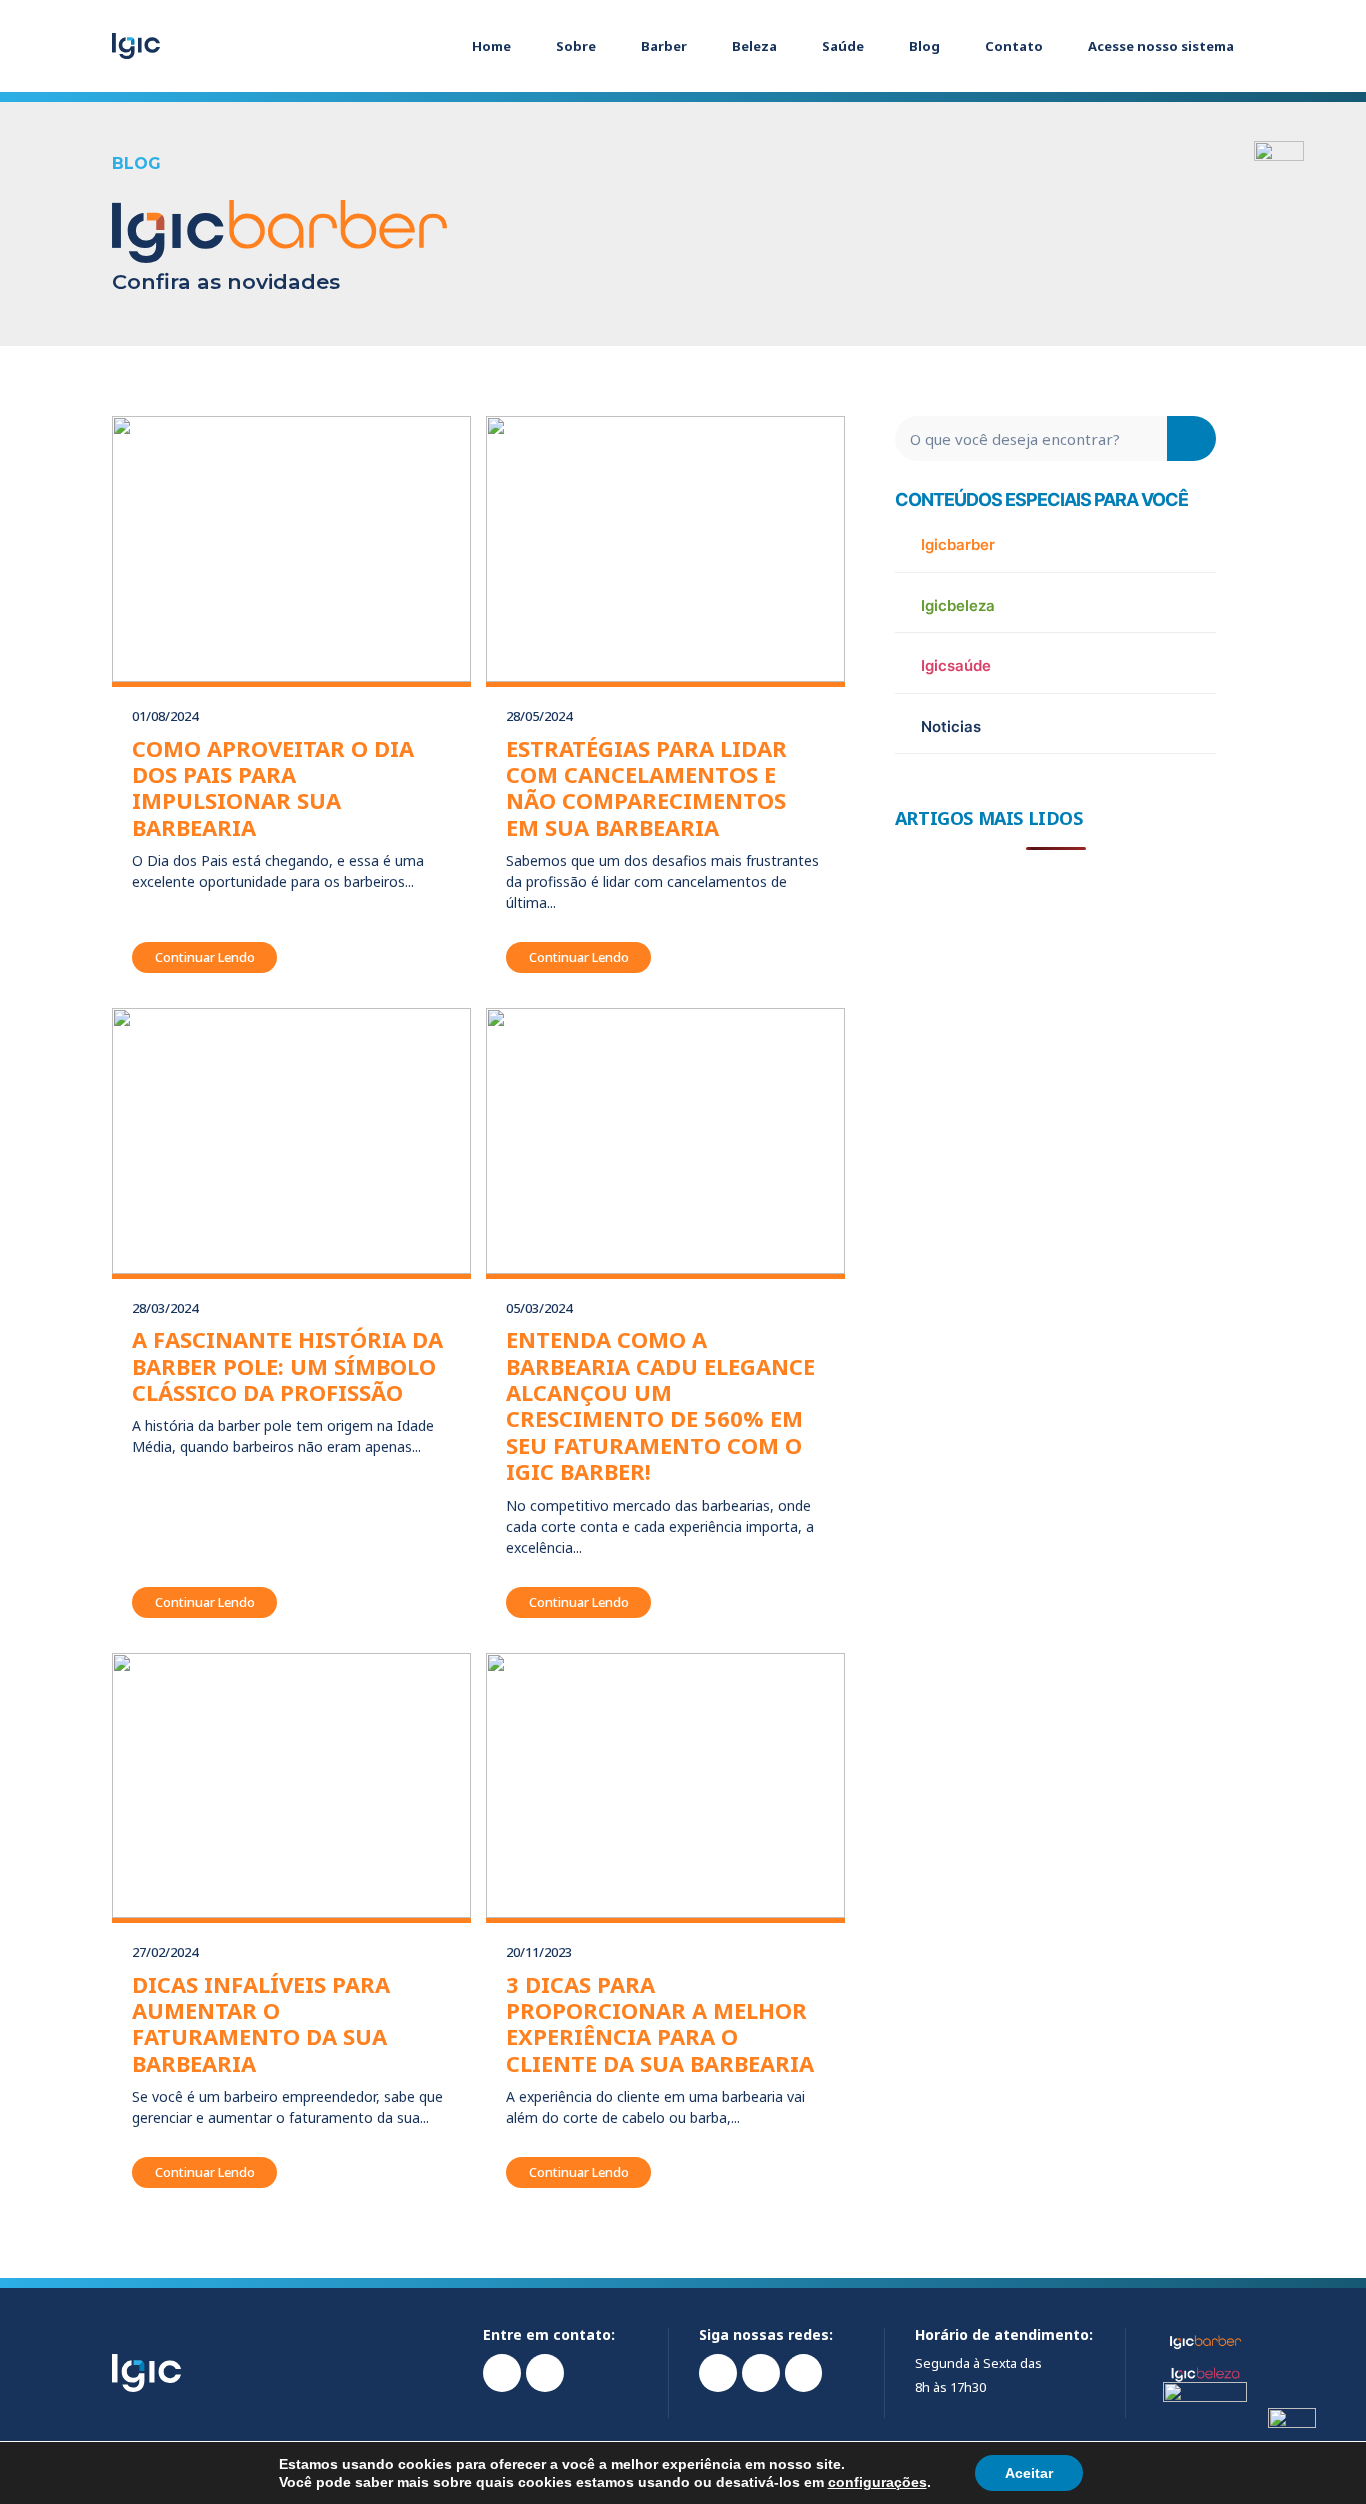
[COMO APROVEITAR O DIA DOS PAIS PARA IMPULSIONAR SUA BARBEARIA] (291, 549)
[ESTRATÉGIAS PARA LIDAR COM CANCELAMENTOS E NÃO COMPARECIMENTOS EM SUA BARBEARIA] (665, 549)
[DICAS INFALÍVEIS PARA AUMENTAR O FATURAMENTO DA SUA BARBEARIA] (291, 1786)
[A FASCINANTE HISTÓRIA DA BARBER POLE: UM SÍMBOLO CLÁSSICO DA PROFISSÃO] (291, 1141)
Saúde (843, 46)
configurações (877, 2482)
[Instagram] (718, 2373)
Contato (1014, 46)
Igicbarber (958, 544)
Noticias (951, 726)
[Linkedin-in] (761, 2373)
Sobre (576, 46)
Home (491, 46)
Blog (924, 46)
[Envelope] (545, 2373)
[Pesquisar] (1192, 438)
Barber (664, 46)
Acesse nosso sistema (1161, 46)
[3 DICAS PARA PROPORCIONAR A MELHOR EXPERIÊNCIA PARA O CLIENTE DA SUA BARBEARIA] (665, 1786)
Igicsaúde (956, 665)
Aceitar (1029, 2473)
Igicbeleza (958, 605)
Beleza (754, 46)
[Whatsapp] (502, 2373)
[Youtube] (804, 2373)
